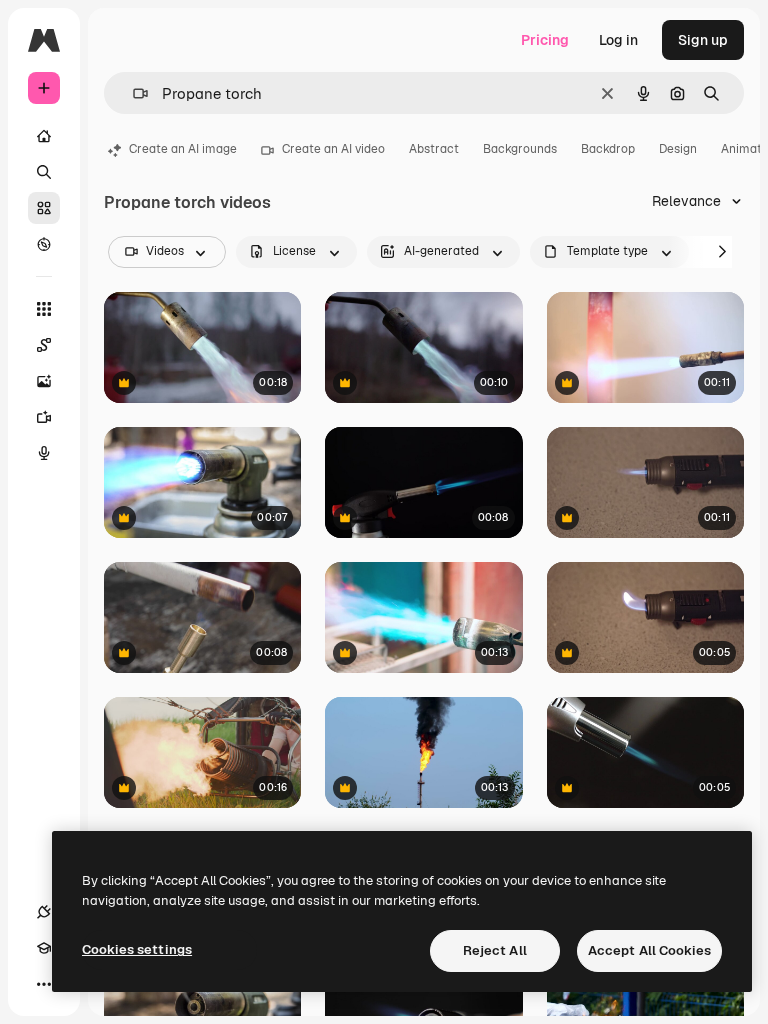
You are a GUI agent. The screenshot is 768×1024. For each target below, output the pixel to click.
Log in (618, 40)
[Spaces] (44, 345)
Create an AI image (183, 149)
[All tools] (44, 309)
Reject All (495, 950)
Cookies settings (137, 949)
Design (678, 149)
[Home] (44, 136)
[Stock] (44, 208)
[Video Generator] (44, 417)
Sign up (703, 40)
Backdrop (608, 149)
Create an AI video (333, 149)
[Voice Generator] (44, 453)
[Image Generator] (44, 381)
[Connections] (44, 912)
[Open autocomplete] (132, 93)
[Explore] (44, 244)
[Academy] (44, 948)
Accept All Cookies (649, 950)
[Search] (44, 172)
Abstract (434, 149)
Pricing (545, 40)
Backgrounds (520, 149)
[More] (44, 984)
